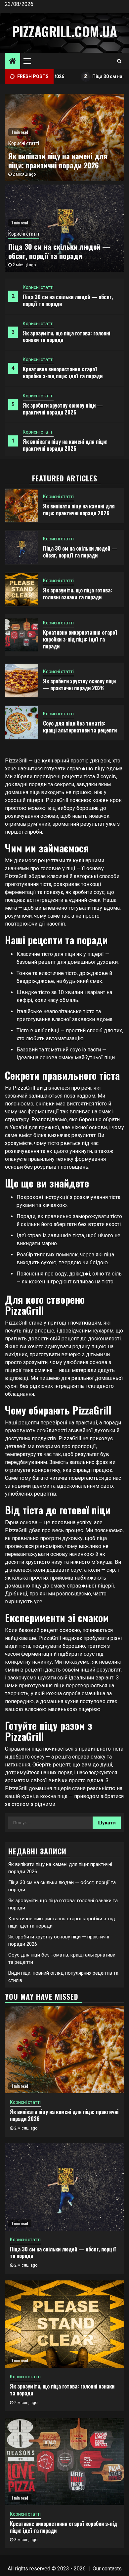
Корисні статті (38, 287)
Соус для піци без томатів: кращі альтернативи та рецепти (80, 727)
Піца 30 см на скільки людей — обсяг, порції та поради (68, 300)
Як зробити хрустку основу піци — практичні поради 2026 (63, 409)
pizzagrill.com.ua (65, 31)
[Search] (119, 61)
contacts (112, 2569)
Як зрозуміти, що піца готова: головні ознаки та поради (66, 337)
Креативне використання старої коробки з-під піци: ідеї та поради (63, 373)
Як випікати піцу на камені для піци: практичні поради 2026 (65, 445)
